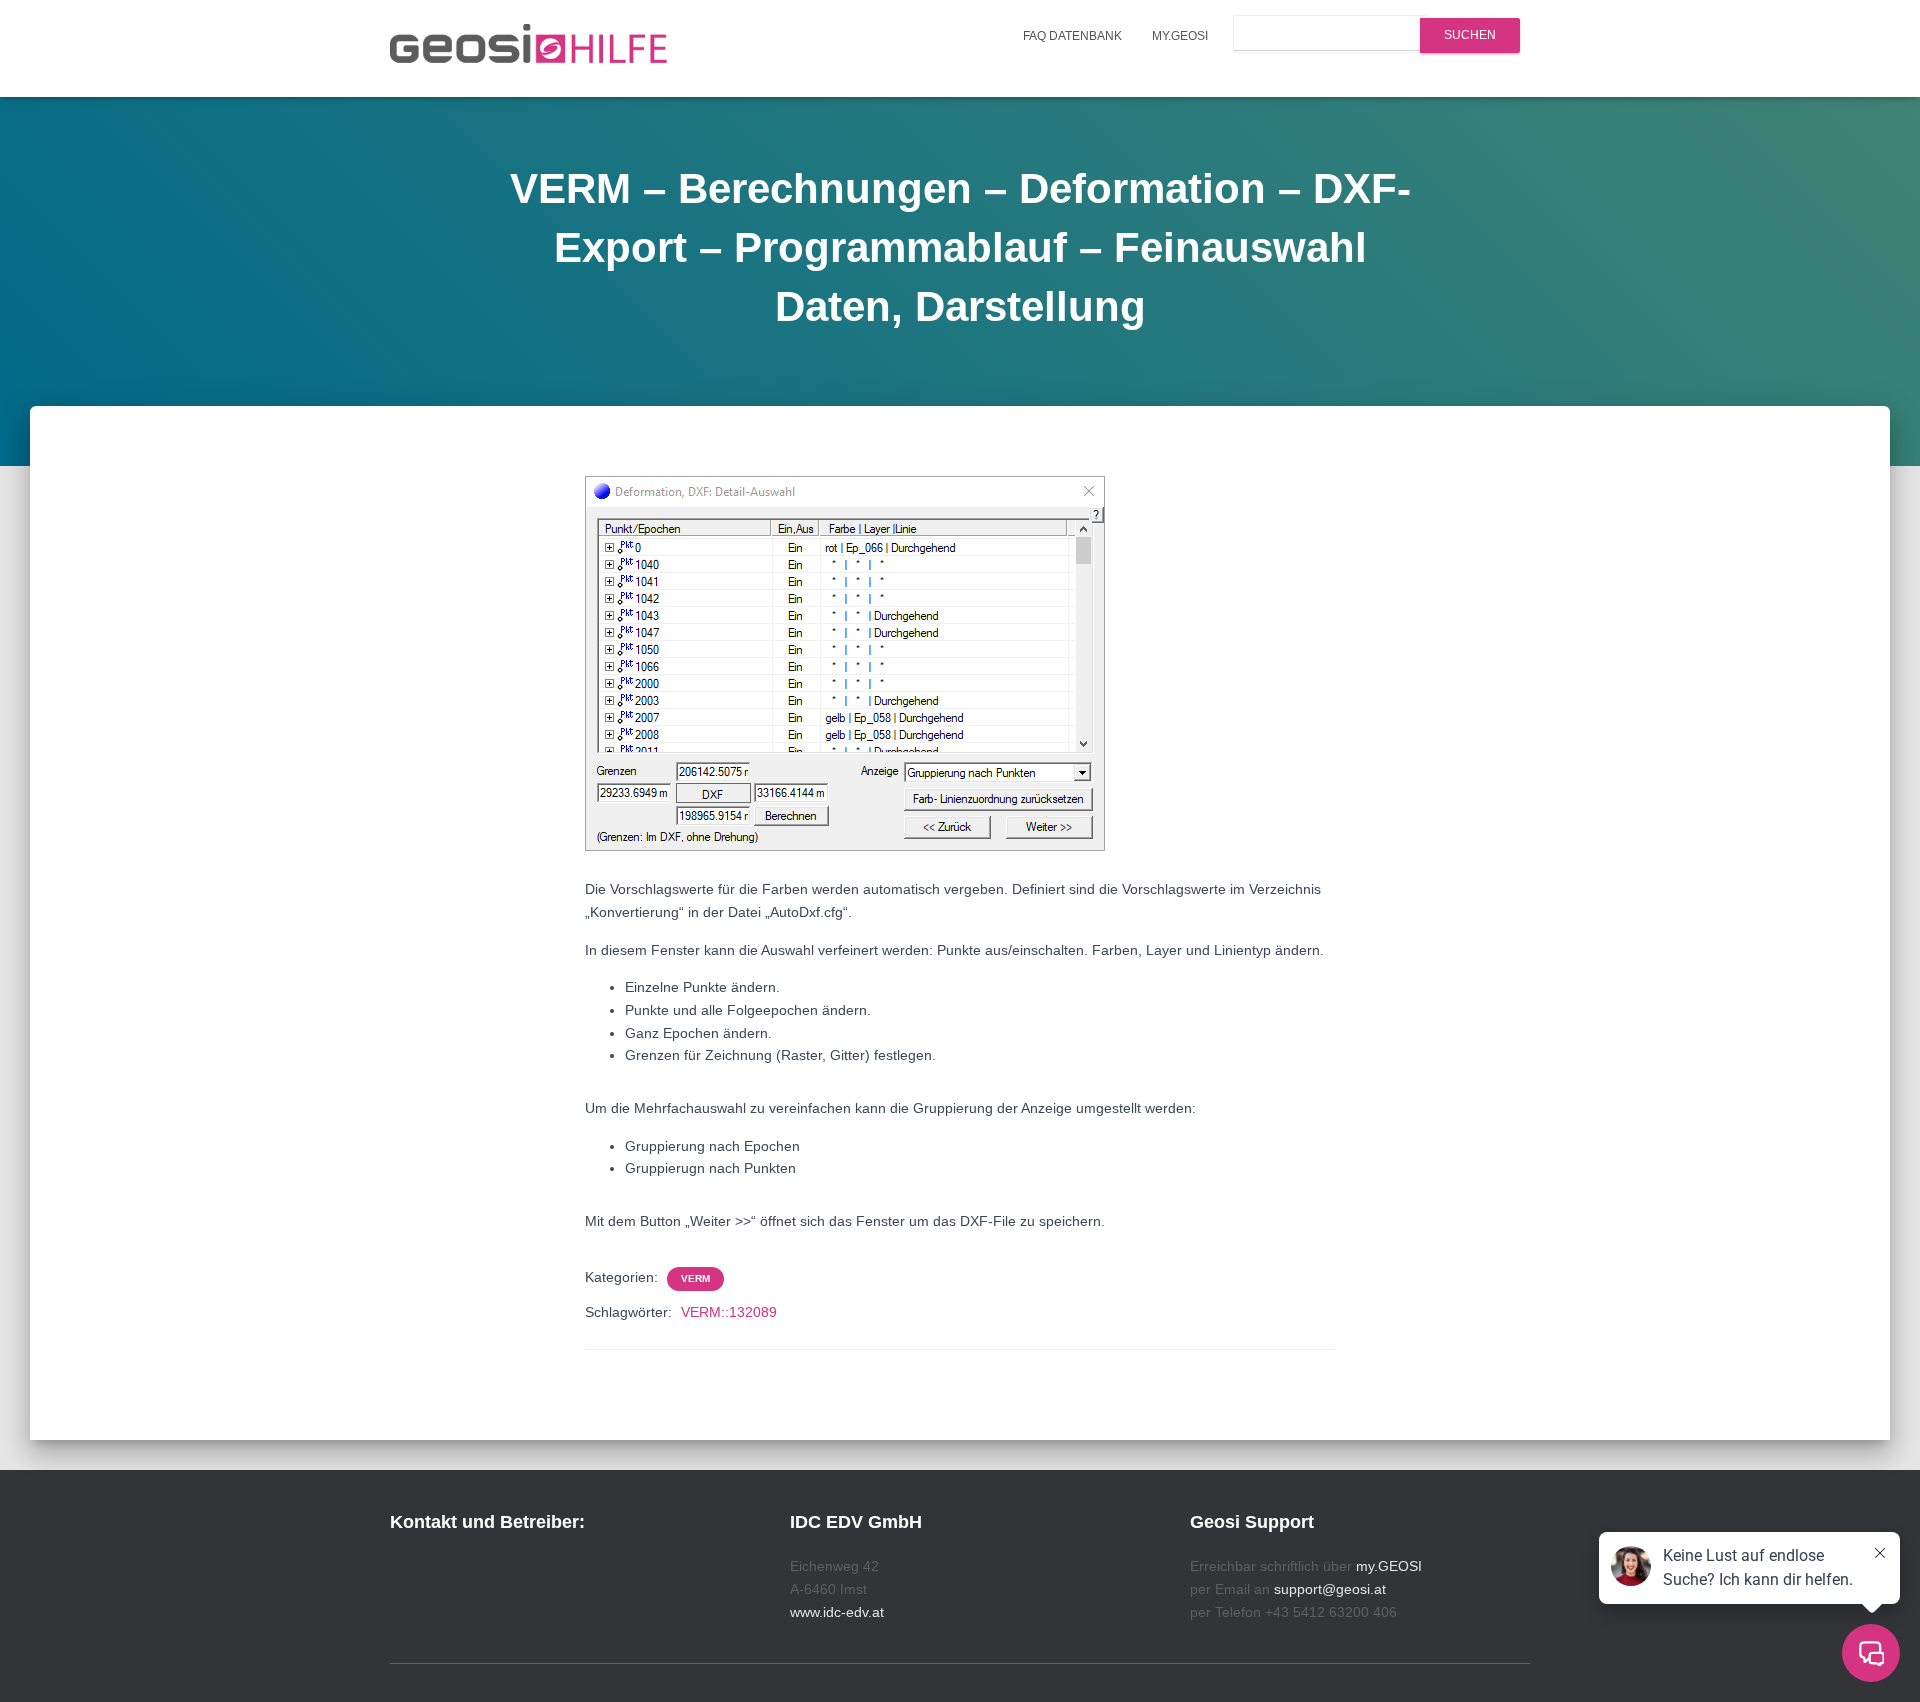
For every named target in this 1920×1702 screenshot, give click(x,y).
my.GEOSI (1180, 36)
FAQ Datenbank (1072, 36)
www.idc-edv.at (837, 1612)
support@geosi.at (1330, 1589)
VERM (695, 1278)
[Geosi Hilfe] (529, 49)
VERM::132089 (729, 1312)
